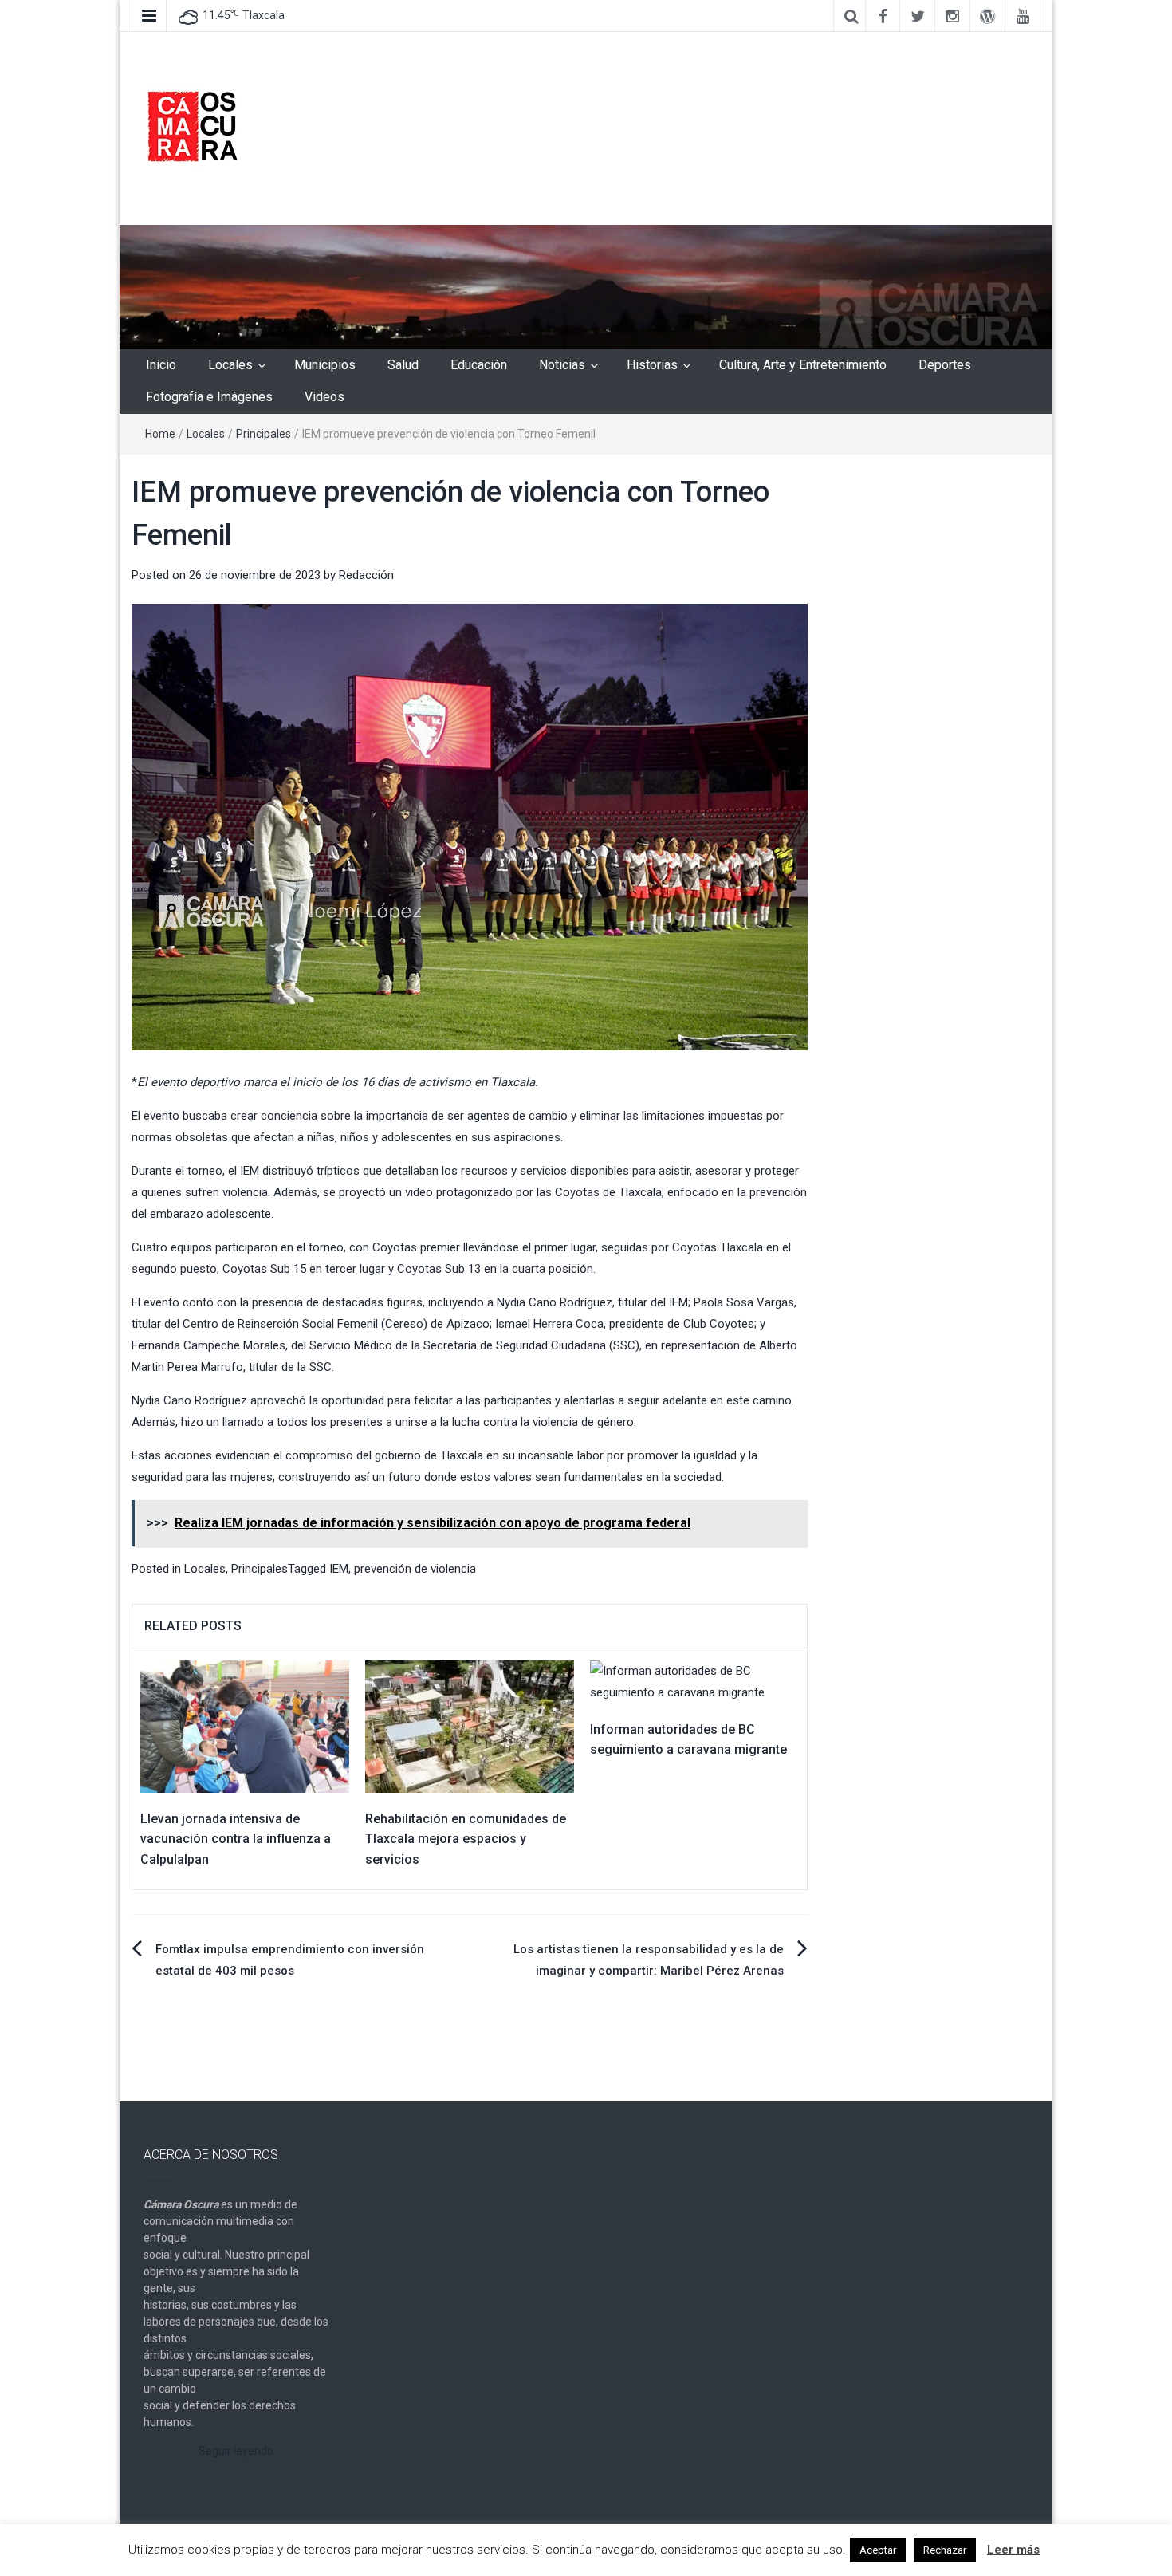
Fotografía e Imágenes (209, 397)
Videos (324, 397)
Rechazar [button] (945, 2550)
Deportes (945, 365)
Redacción (366, 575)
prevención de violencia (415, 1569)
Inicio (161, 365)
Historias (652, 365)
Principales (264, 434)
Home (160, 434)
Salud (403, 365)
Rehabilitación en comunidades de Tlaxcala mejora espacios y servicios (466, 1839)
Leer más (1013, 2550)
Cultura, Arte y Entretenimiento (803, 365)
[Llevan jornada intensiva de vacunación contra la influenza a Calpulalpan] (245, 1726)
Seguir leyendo (236, 2451)
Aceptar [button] (878, 2550)
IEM (339, 1569)
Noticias (562, 365)
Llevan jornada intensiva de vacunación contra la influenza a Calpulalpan (236, 1839)
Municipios (325, 365)
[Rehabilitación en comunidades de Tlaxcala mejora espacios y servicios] (470, 1726)
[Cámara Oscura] (586, 286)
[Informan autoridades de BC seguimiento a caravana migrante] (694, 1680)
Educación (479, 365)
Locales (230, 365)
